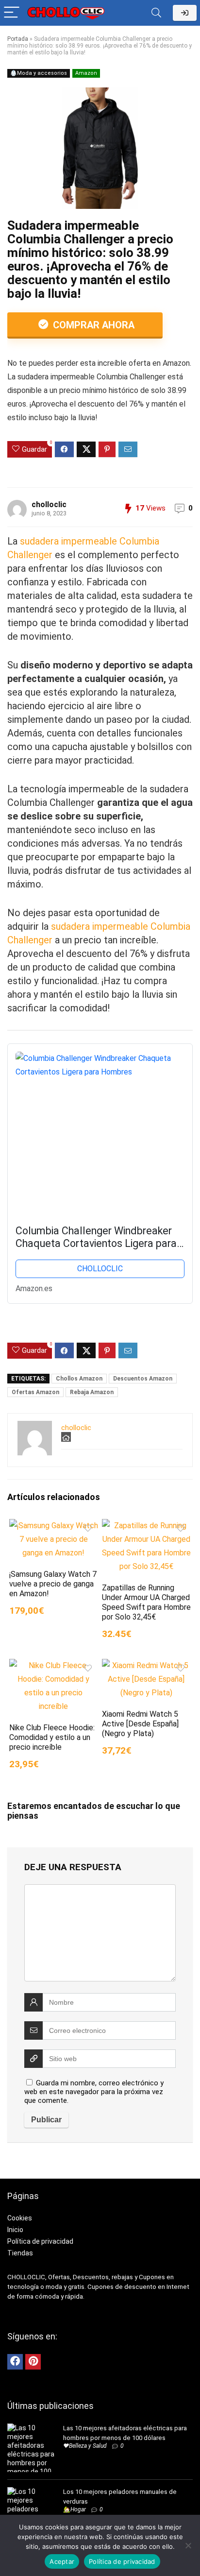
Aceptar (62, 2561)
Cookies (20, 2218)
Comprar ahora (92, 325)
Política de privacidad (40, 2241)
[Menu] (12, 13)
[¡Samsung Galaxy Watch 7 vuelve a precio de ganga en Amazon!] (54, 1526)
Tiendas (20, 2253)
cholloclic (49, 504)
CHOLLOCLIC (100, 1269)
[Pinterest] (33, 2362)
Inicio (15, 2230)
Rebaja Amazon (92, 1392)
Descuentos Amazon (143, 1379)
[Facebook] (15, 2362)
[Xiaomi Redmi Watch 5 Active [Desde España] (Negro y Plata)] (146, 1665)
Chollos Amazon (79, 1379)
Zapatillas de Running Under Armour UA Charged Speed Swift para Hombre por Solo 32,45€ (146, 1602)
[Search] (156, 13)
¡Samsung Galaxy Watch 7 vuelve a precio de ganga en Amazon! (53, 1584)
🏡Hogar (75, 2509)
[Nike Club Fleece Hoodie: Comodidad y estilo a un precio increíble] (54, 1665)
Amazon (86, 73)
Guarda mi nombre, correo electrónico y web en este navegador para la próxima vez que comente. (94, 2092)
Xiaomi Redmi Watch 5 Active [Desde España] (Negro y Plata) (140, 1724)
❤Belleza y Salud (85, 2446)
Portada (18, 39)
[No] (188, 2545)
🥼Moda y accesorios (39, 73)
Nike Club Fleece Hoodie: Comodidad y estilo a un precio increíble (52, 1737)
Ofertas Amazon (35, 1392)
